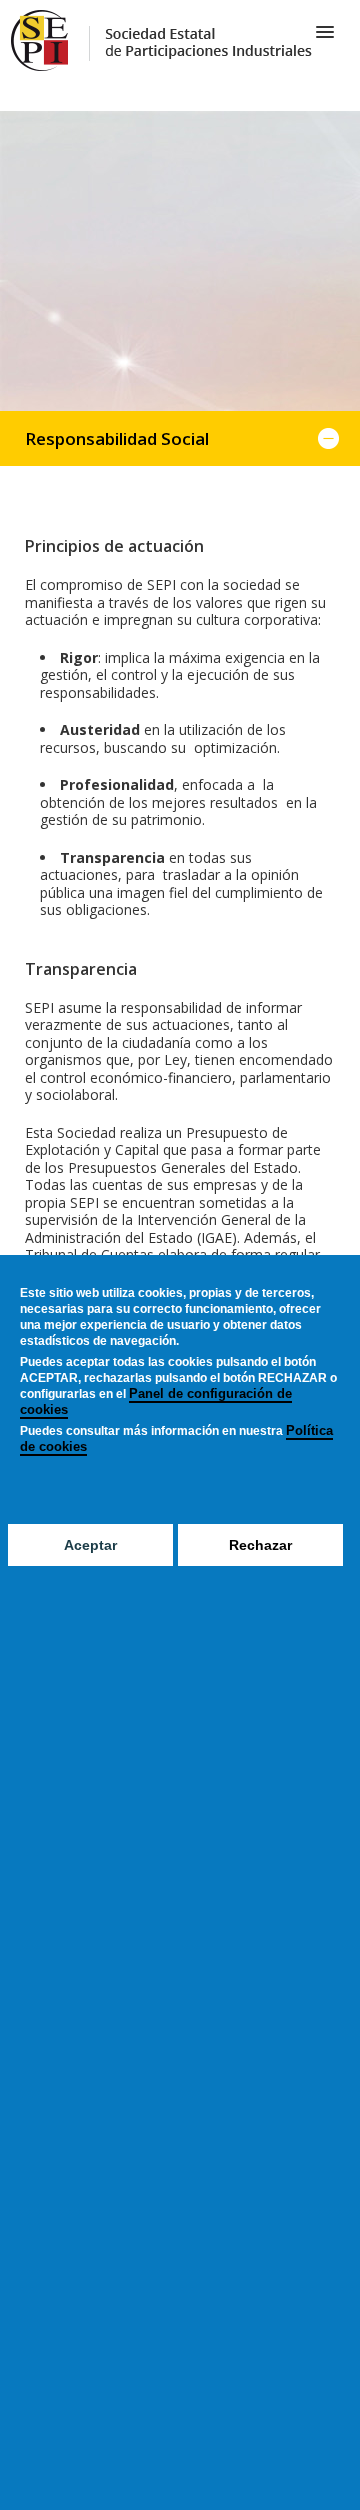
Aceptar (90, 1545)
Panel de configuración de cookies (156, 1401)
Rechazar (260, 1545)
